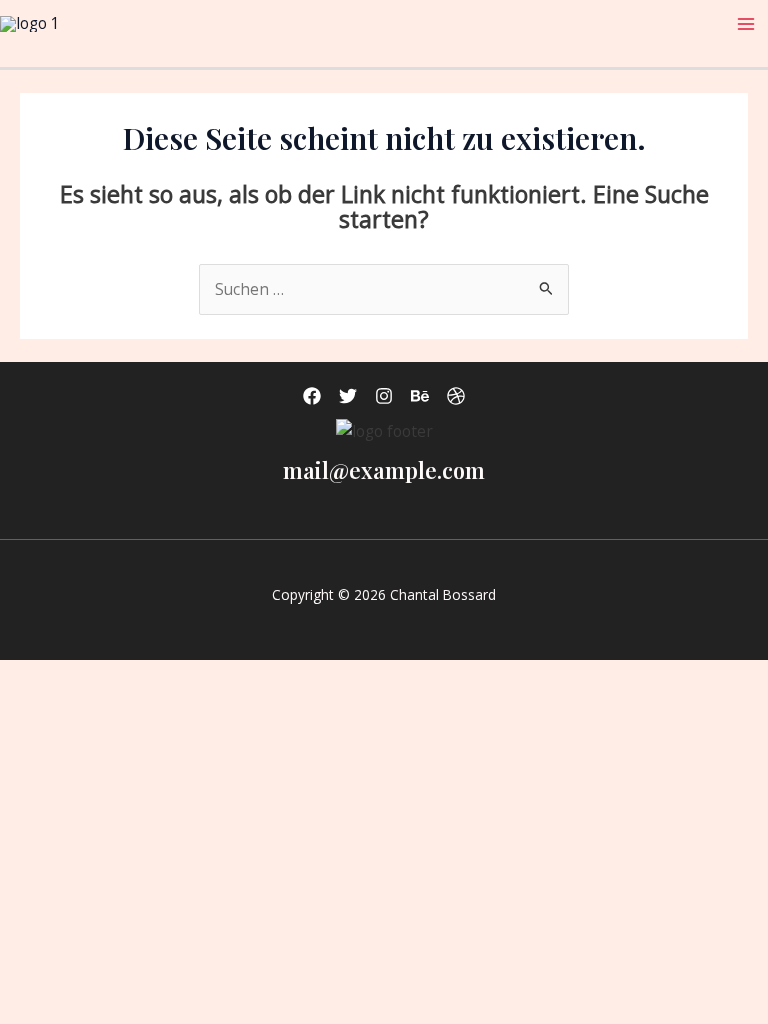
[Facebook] (312, 396)
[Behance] (420, 396)
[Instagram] (384, 396)
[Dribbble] (456, 396)
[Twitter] (348, 396)
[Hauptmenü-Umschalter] (746, 23)
